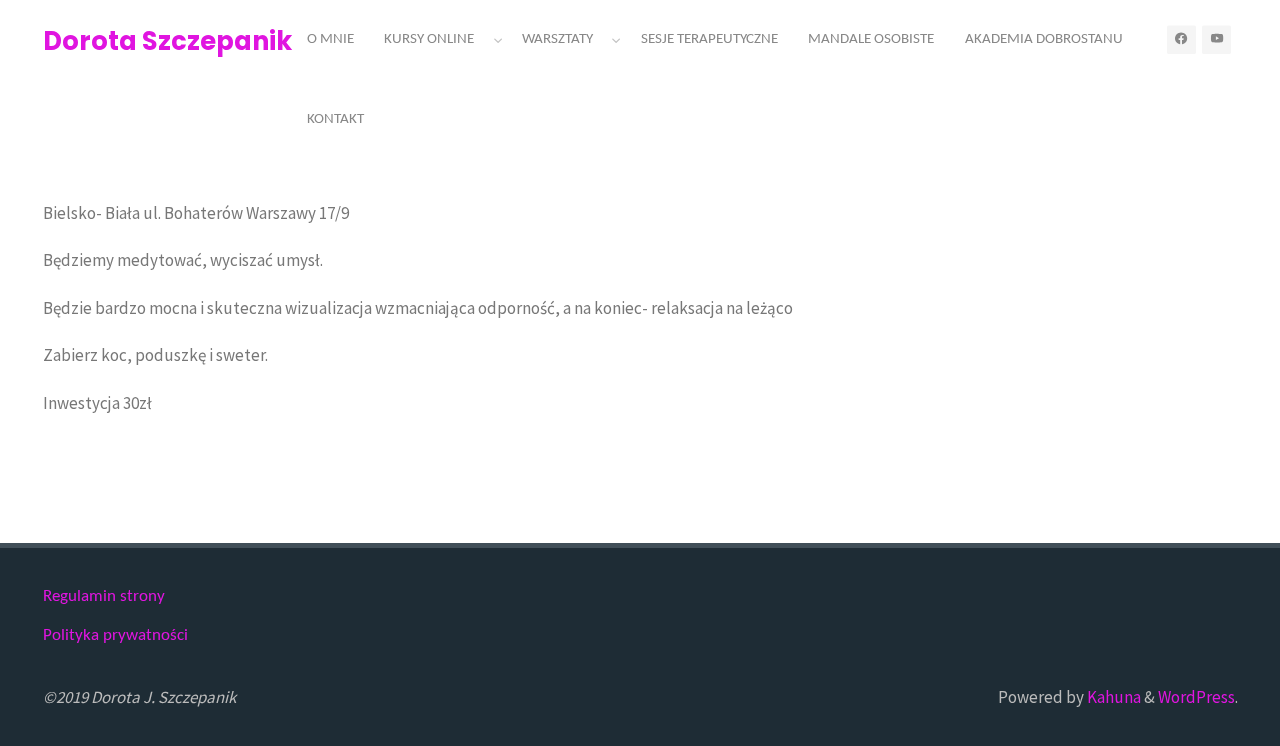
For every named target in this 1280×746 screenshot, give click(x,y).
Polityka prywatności (115, 635)
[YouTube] (1216, 39)
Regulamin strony (104, 596)
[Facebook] (1181, 39)
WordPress (1196, 697)
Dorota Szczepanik (167, 41)
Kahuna (1112, 697)
